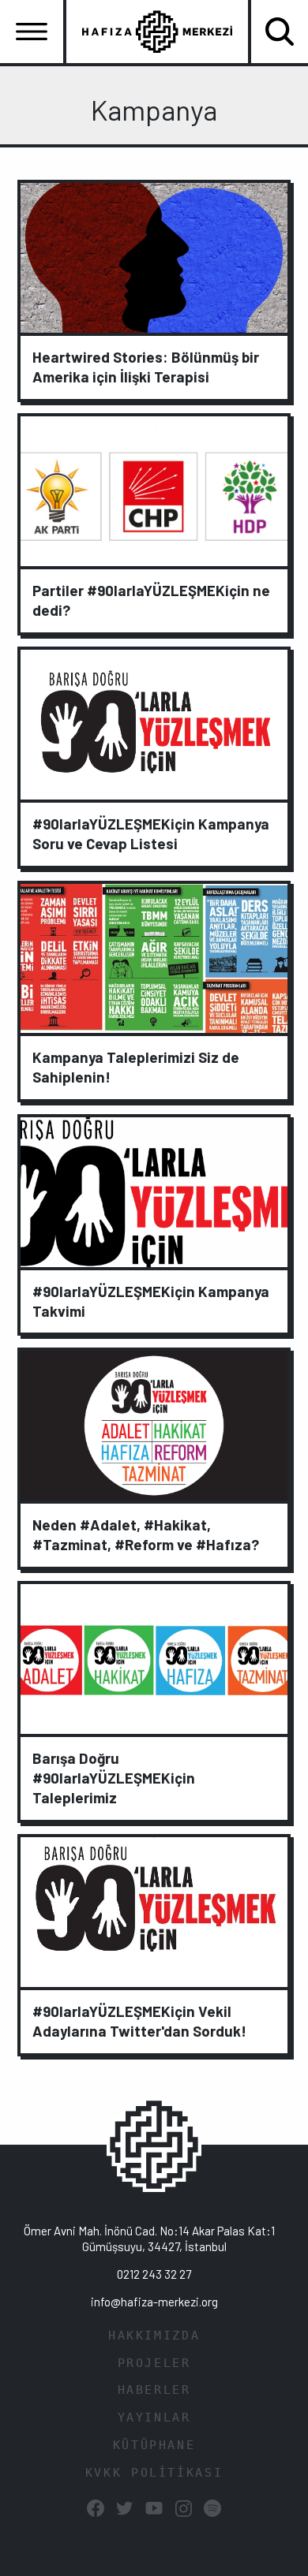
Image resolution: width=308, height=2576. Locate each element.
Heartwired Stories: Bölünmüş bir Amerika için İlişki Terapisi (146, 367)
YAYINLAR (154, 2418)
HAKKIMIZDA (154, 2336)
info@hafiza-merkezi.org (154, 2302)
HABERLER (154, 2390)
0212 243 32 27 (154, 2274)
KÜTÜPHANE (154, 2445)
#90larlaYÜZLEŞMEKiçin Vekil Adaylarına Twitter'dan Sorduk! (139, 2021)
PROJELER (154, 2363)
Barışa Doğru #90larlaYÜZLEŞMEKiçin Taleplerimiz (114, 1778)
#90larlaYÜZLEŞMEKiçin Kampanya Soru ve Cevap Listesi (151, 833)
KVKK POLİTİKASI (154, 2473)
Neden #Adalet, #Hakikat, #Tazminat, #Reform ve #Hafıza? (146, 1534)
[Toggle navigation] (32, 32)
